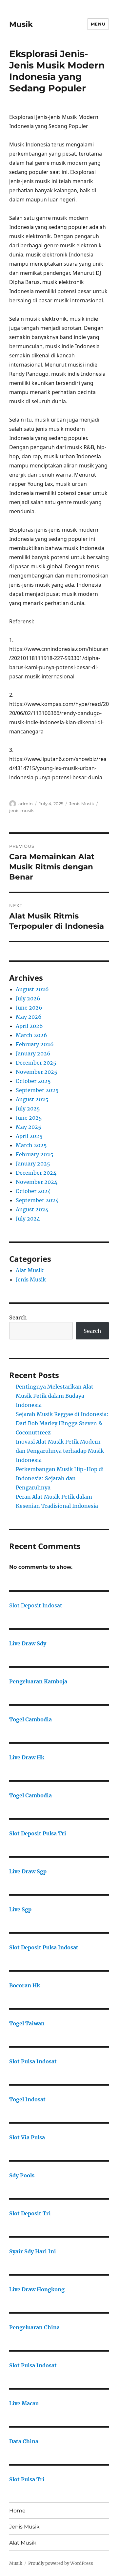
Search (18, 1317)
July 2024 (28, 1219)
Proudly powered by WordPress (61, 2563)
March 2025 (31, 1145)
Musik (21, 24)
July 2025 (28, 1108)
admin (26, 804)
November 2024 (37, 1182)
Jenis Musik (82, 804)
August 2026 (32, 989)
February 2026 (35, 1044)
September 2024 (37, 1200)
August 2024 (32, 1209)
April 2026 (29, 1026)
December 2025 (36, 1063)
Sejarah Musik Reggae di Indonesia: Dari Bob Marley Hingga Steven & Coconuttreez (62, 1423)
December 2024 (36, 1173)
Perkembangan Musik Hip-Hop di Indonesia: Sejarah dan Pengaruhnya (60, 1478)
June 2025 (29, 1118)
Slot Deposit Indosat (36, 1605)
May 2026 (29, 1017)
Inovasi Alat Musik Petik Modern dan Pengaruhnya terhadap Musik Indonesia (60, 1451)
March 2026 (31, 1035)
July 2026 (28, 998)
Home (17, 2511)
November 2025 (37, 1072)
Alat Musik (30, 1270)
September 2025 (37, 1090)
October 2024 (33, 1191)
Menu (98, 24)
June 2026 (29, 1008)
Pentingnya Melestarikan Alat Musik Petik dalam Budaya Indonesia (55, 1396)
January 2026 (33, 1053)
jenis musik (21, 810)
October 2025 (33, 1081)
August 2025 (32, 1099)
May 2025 (29, 1127)
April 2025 (29, 1136)
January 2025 (33, 1164)
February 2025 (35, 1154)
